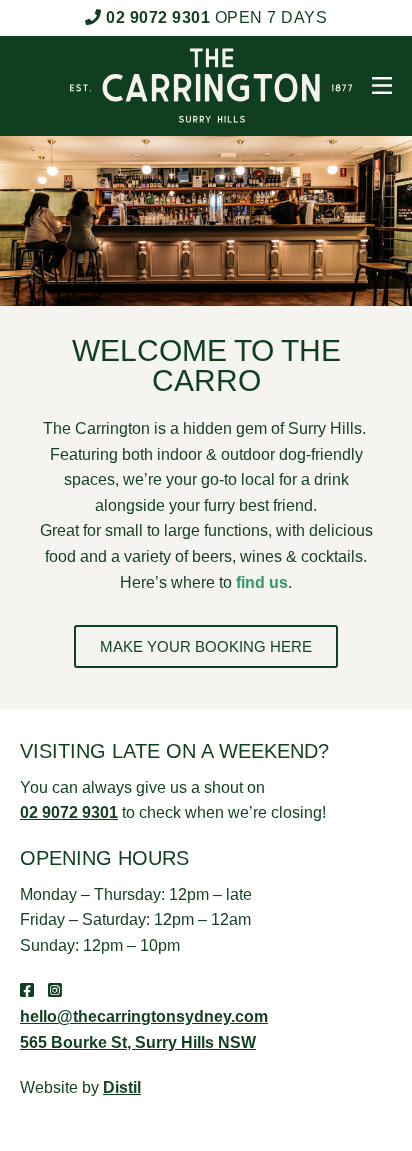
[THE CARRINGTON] (191, 86)
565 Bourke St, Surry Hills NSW (138, 1042)
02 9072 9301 (158, 17)
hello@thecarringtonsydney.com (144, 1016)
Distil (122, 1087)
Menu (377, 86)
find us (262, 582)
